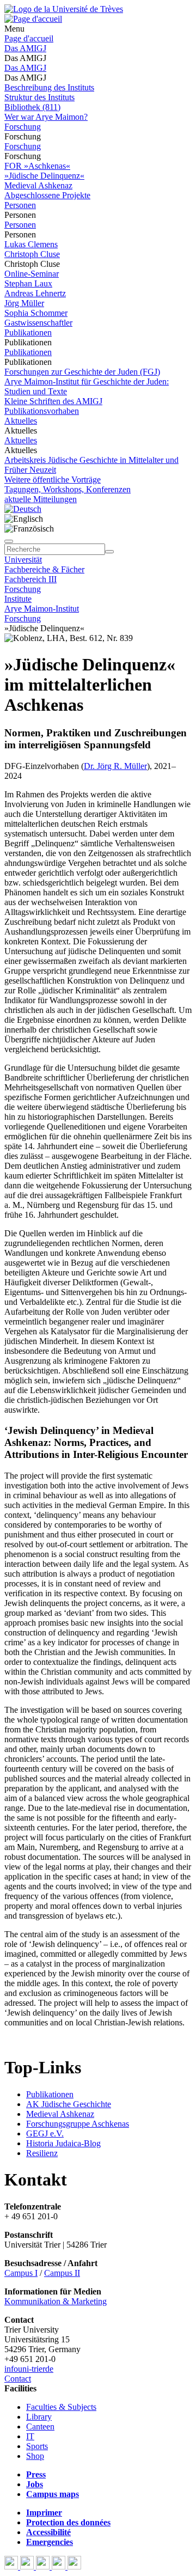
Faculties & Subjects (61, 2407)
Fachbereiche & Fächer (44, 569)
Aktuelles (21, 421)
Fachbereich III (30, 579)
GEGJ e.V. (45, 2134)
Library (39, 2417)
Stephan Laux (28, 283)
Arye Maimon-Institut (42, 609)
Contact (18, 2379)
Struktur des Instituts (39, 97)
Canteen (40, 2427)
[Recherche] (109, 552)
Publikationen (28, 332)
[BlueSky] (28, 2566)
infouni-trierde (29, 2369)
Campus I (21, 2273)
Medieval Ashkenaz (38, 185)
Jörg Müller (24, 303)
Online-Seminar (32, 274)
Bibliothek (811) (32, 107)
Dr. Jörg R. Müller (115, 766)
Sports (37, 2446)
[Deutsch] (23, 509)
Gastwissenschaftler (38, 323)
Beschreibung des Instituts (49, 87)
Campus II (62, 2273)
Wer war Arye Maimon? (46, 117)
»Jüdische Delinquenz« (44, 176)
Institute (18, 599)
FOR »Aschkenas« (37, 166)
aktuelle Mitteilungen (41, 499)
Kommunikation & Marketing (56, 2301)
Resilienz (42, 2153)
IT (30, 2436)
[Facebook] (12, 2566)
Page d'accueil (29, 38)
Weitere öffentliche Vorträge (53, 480)
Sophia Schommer (36, 313)
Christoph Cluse (32, 254)
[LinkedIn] (74, 2566)
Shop (35, 2456)
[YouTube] (44, 2566)
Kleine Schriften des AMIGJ (53, 401)
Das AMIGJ (25, 48)
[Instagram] (60, 2566)
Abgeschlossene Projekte (47, 195)
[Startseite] (64, 9)
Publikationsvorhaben (42, 411)
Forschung (23, 127)
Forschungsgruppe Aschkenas (78, 2124)
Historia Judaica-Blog (63, 2143)
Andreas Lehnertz (35, 293)
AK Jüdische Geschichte (69, 2104)
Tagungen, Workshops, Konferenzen (68, 489)
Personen (20, 205)
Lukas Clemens (31, 244)
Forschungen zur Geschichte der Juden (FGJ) (82, 372)
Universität (23, 560)
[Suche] (9, 541)
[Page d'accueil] (33, 19)
